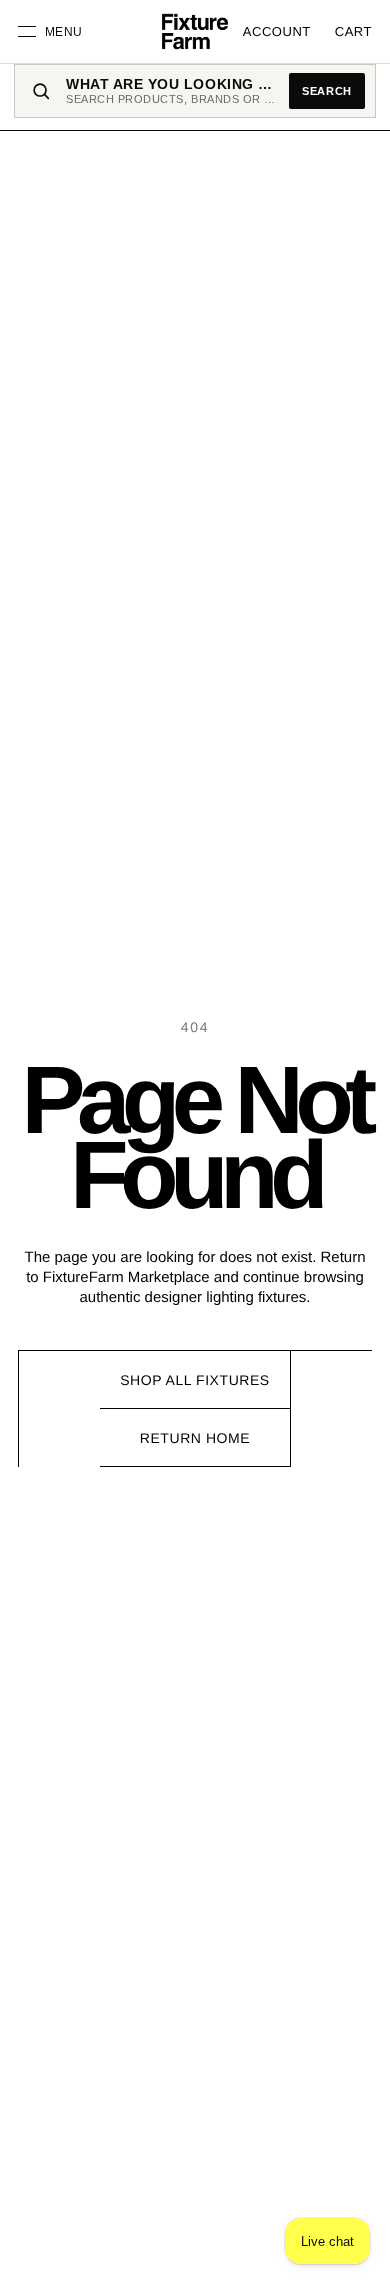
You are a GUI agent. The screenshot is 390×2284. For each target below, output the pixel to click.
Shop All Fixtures (195, 1380)
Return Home (195, 1438)
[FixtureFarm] (195, 32)
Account (277, 31)
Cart (353, 31)
